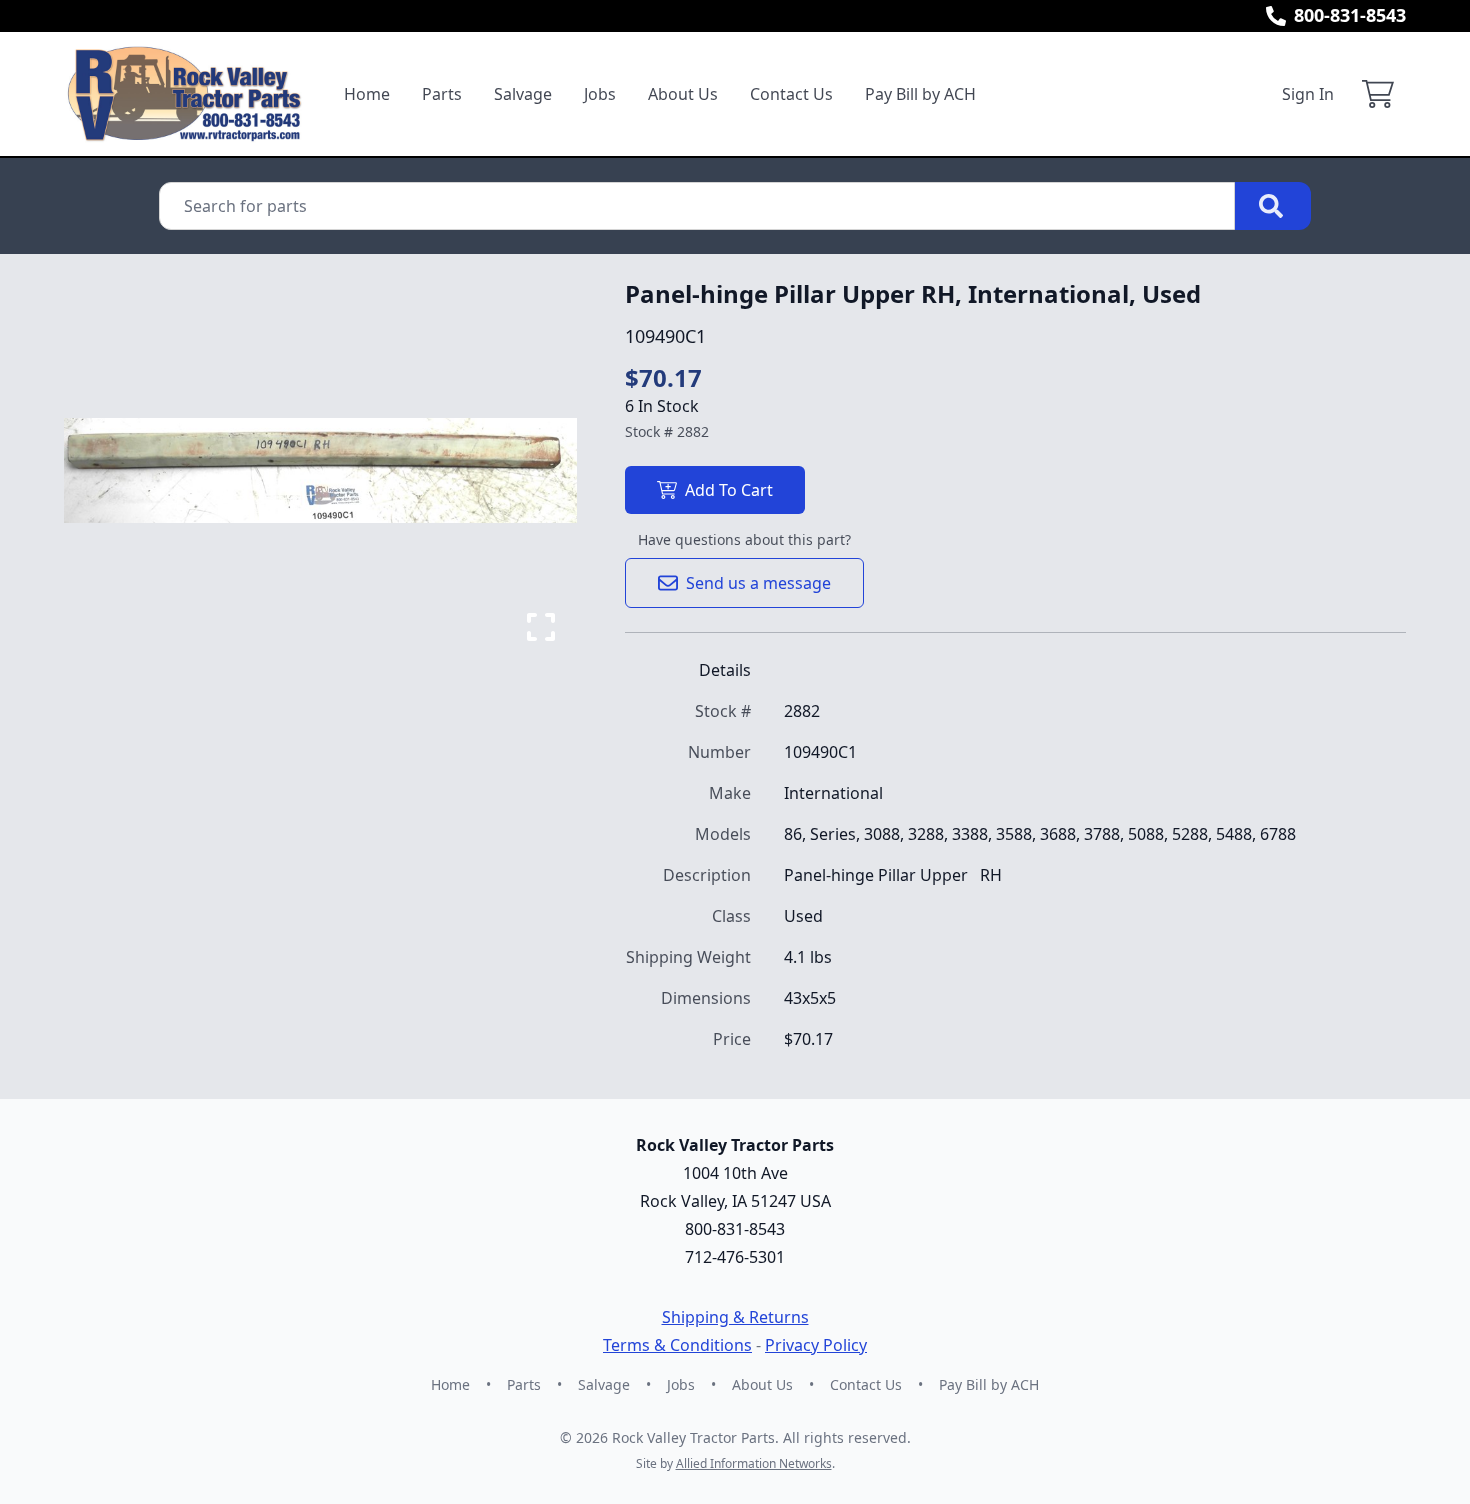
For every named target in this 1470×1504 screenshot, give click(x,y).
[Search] (1273, 206)
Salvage (523, 94)
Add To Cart (729, 490)
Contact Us (791, 94)
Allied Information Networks (754, 1463)
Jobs (600, 94)
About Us (683, 94)
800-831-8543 (1350, 15)
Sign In (1308, 94)
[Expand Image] (541, 627)
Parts (442, 94)
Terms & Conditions (677, 1345)
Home (367, 94)
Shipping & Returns (735, 1317)
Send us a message (758, 583)
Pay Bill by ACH (920, 94)
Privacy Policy (816, 1345)
